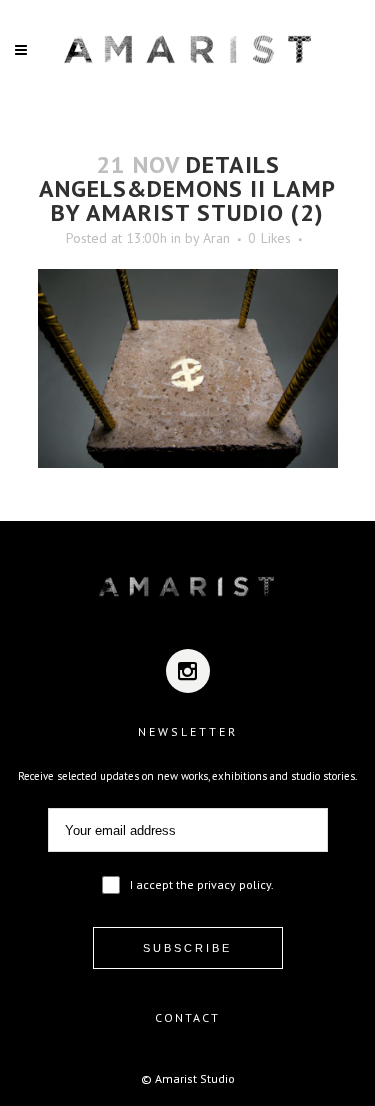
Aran (216, 238)
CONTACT (187, 1017)
